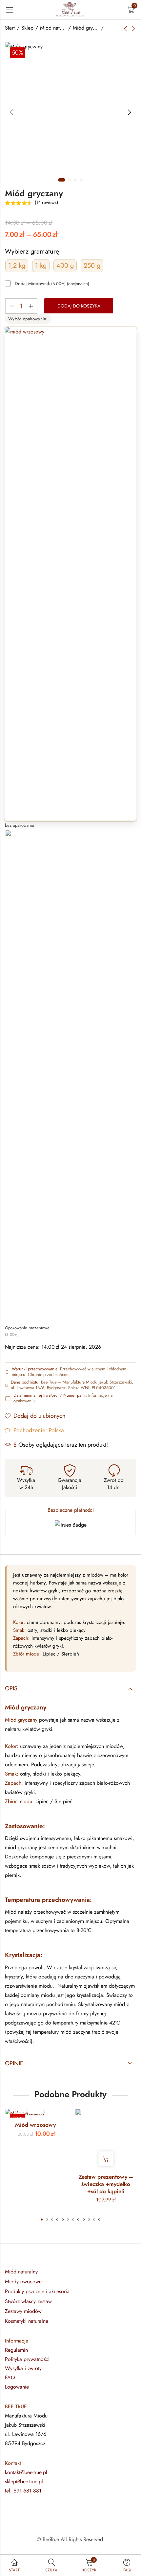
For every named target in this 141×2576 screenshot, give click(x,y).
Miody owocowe (23, 2282)
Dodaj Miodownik (52, 284)
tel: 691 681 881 (23, 2491)
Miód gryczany (86, 28)
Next (130, 112)
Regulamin (16, 2350)
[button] (42, 2220)
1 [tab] (62, 180)
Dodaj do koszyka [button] (106, 2159)
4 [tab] (81, 180)
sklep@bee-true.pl (24, 2481)
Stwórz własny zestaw (28, 2301)
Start (10, 28)
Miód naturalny (53, 28)
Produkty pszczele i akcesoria (37, 2291)
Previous (11, 112)
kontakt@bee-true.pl (26, 2472)
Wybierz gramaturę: (33, 251)
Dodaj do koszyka (79, 306)
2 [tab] (70, 180)
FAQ (10, 2378)
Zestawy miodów (23, 2311)
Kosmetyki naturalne (27, 2321)
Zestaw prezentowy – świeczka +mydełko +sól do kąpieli (106, 2184)
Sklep (27, 28)
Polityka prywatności (27, 2359)
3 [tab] (75, 180)
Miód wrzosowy (35, 2125)
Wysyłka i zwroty (23, 2368)
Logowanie (17, 2387)
